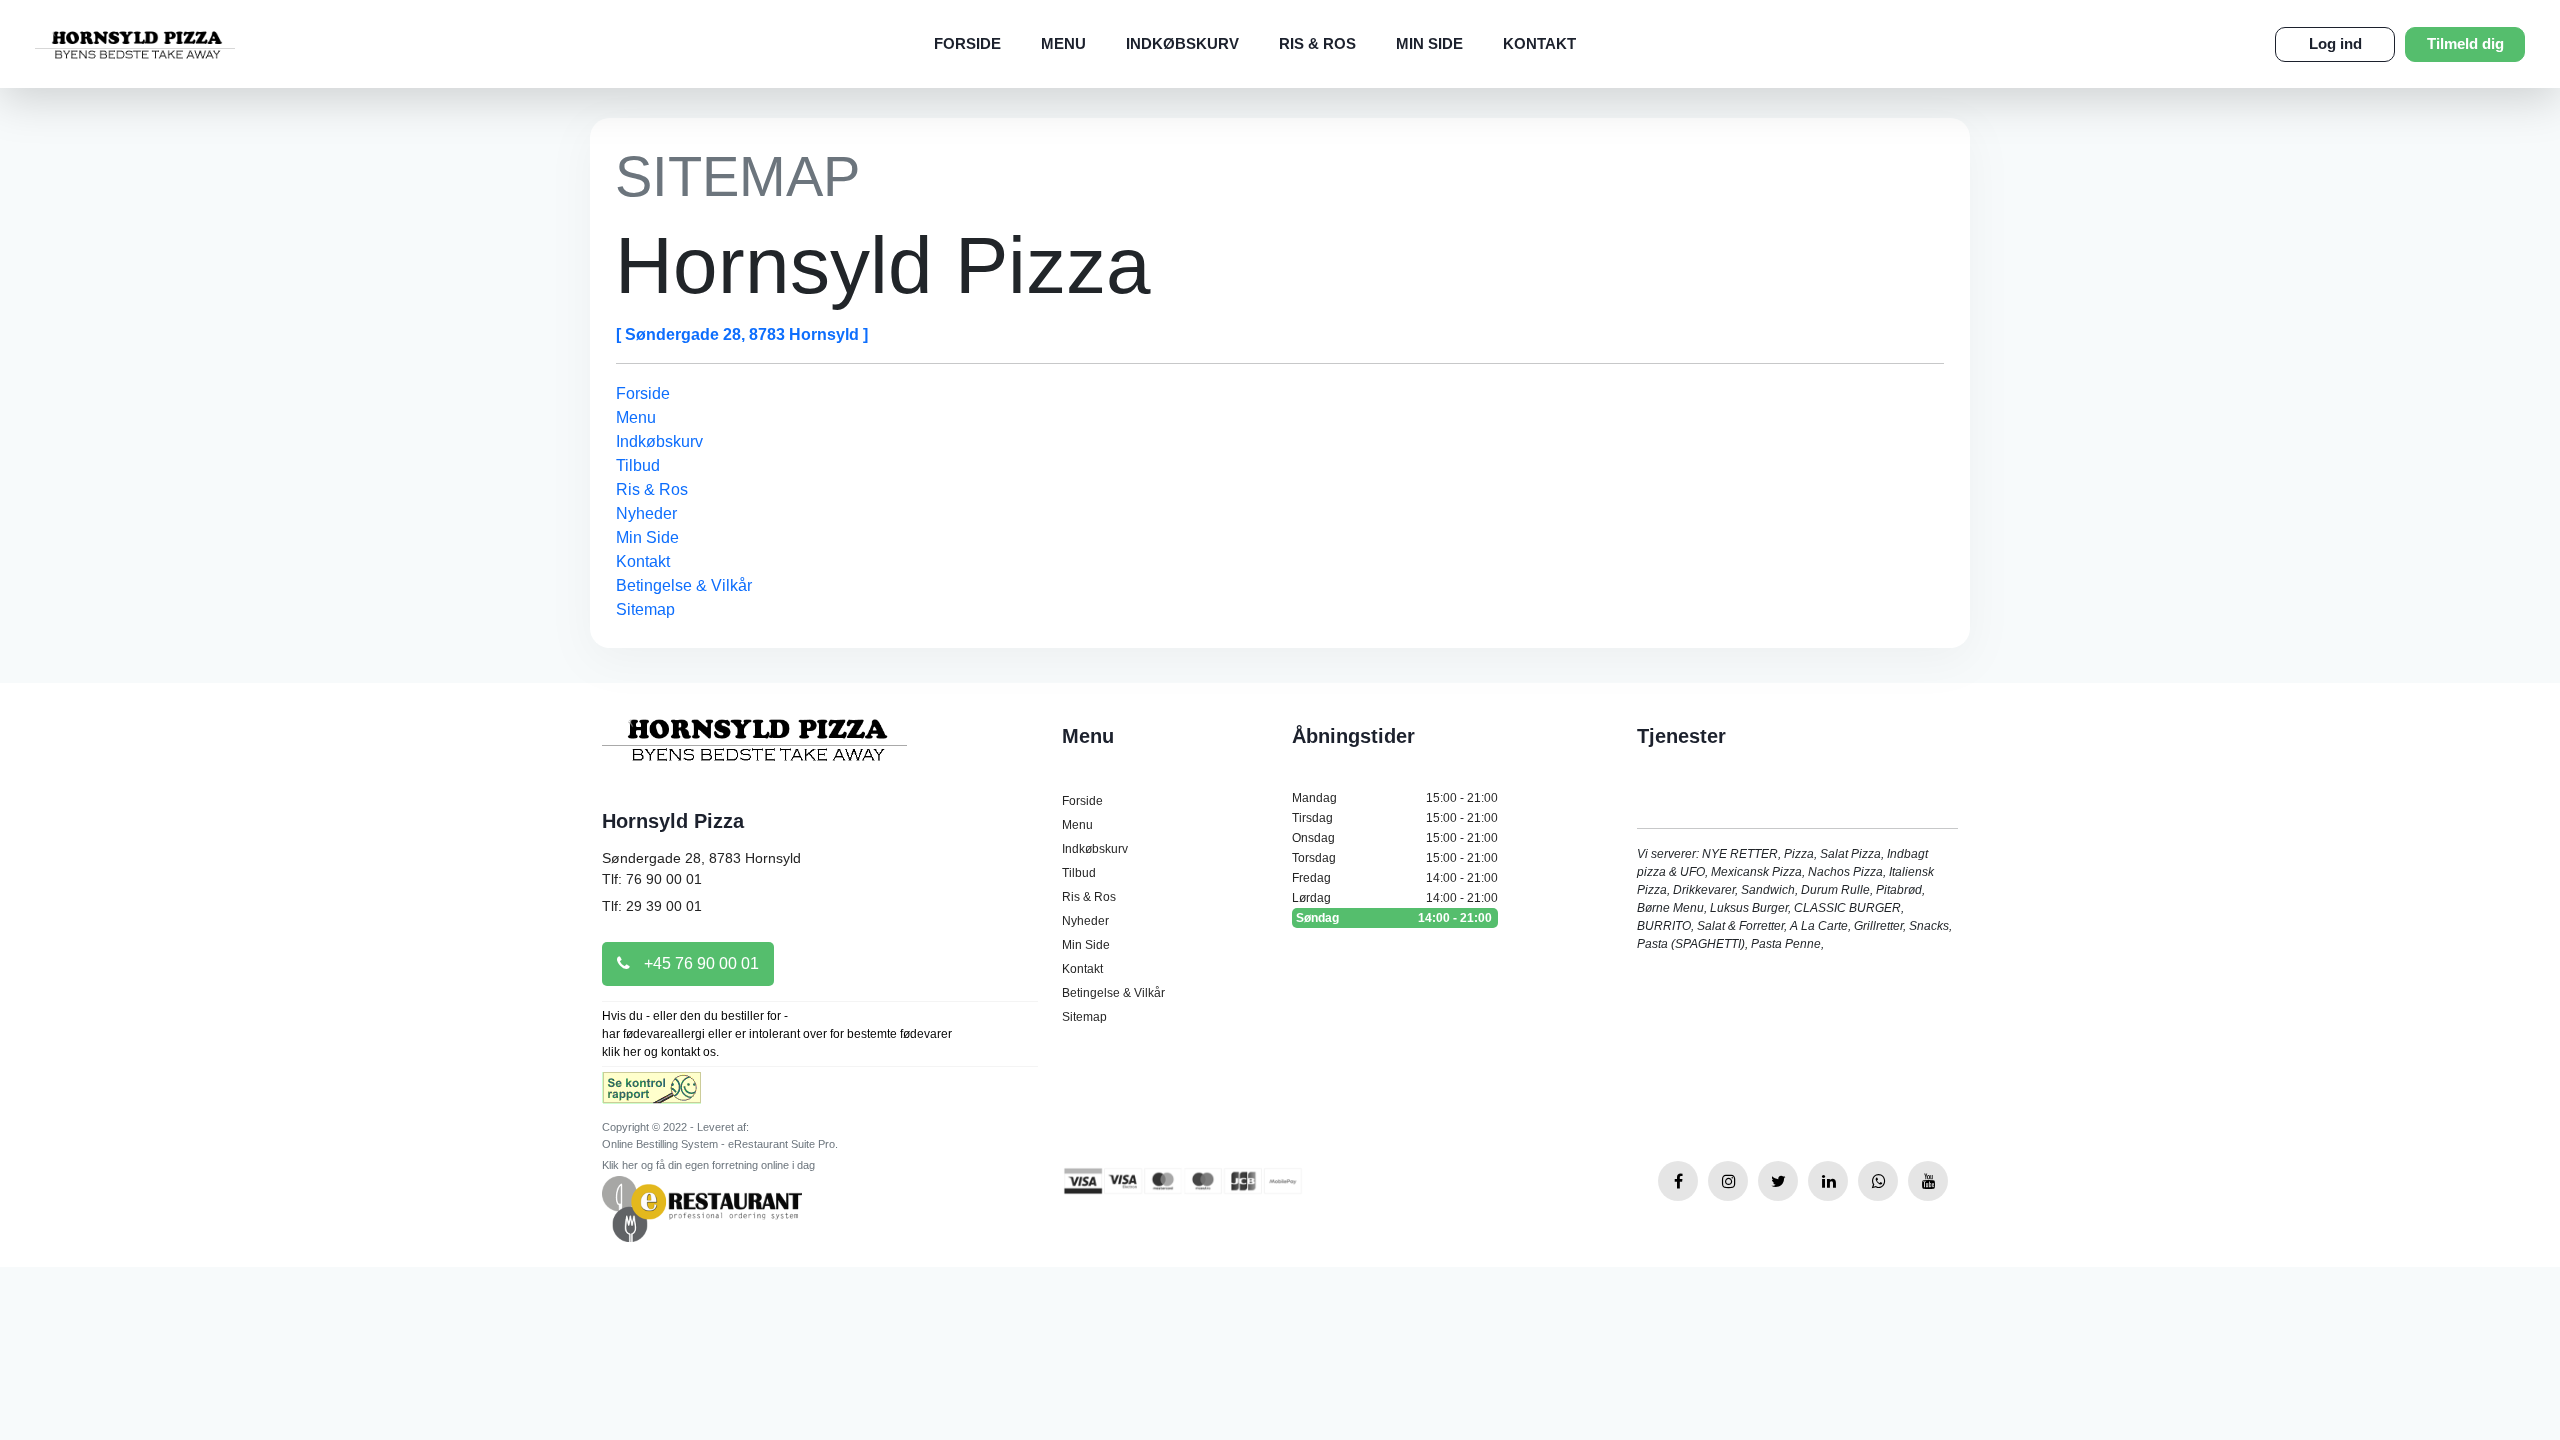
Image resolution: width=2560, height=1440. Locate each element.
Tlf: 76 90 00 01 (652, 879)
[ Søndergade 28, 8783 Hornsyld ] (742, 334)
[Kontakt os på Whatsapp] (1878, 1181)
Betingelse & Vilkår (684, 585)
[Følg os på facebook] (1678, 1181)
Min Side (1429, 43)
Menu (1063, 43)
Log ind (2335, 43)
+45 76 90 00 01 (699, 963)
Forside (967, 43)
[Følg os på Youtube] (1928, 1181)
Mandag (1395, 798)
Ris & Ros (1317, 43)
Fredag (1395, 878)
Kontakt (1539, 43)
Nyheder (646, 513)
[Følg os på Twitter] (1778, 1181)
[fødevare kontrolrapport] (651, 1094)
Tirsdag (1395, 818)
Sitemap (645, 609)
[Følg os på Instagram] (1728, 1181)
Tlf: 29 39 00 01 (652, 906)
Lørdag (1395, 898)
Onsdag (1395, 838)
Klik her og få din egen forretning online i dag (708, 1165)
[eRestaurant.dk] (702, 1207)
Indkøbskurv (1182, 43)
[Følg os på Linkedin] (1828, 1181)
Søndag (1394, 918)
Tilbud (638, 465)
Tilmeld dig (2465, 43)
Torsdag (1395, 858)
